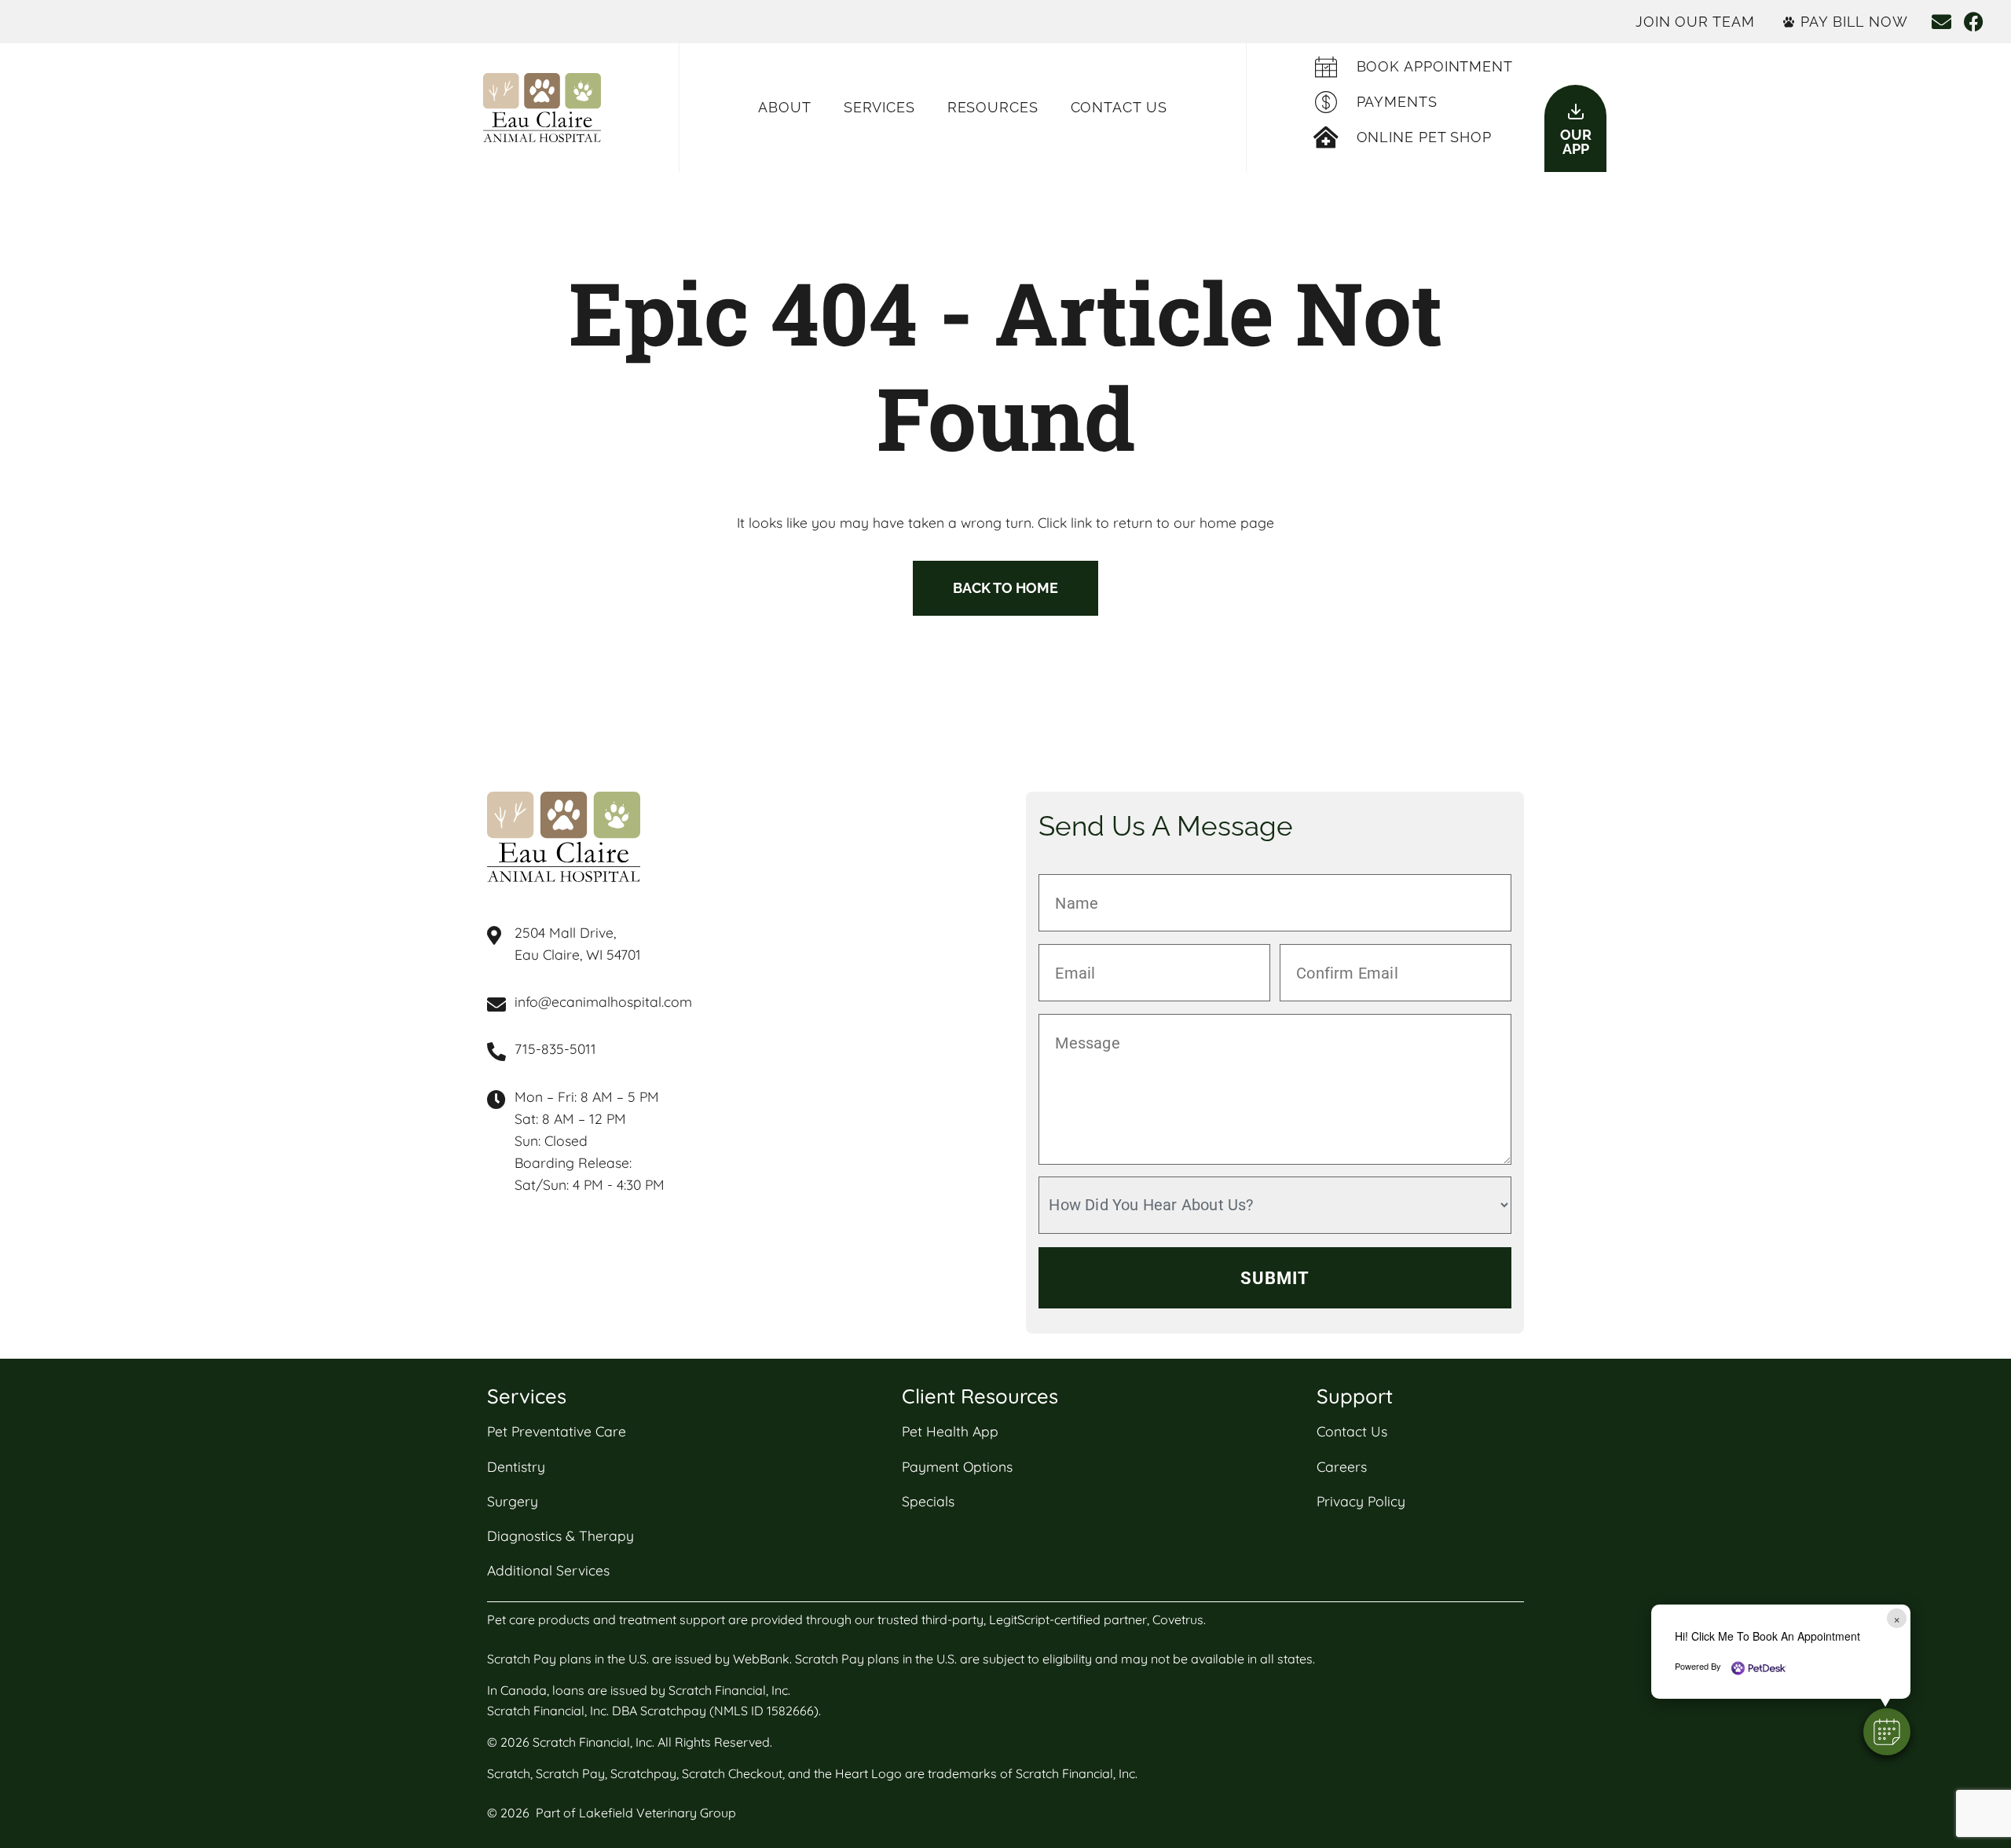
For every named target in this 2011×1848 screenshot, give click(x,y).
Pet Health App (950, 1431)
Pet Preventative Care (557, 1431)
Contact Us (1119, 107)
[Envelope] (1941, 22)
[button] (1887, 1732)
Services (879, 107)
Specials (928, 1501)
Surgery (513, 1501)
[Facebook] (1974, 22)
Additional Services (548, 1570)
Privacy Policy (1361, 1501)
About (785, 107)
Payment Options (957, 1466)
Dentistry (516, 1466)
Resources (993, 107)
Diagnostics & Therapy (560, 1535)
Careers (1342, 1466)
